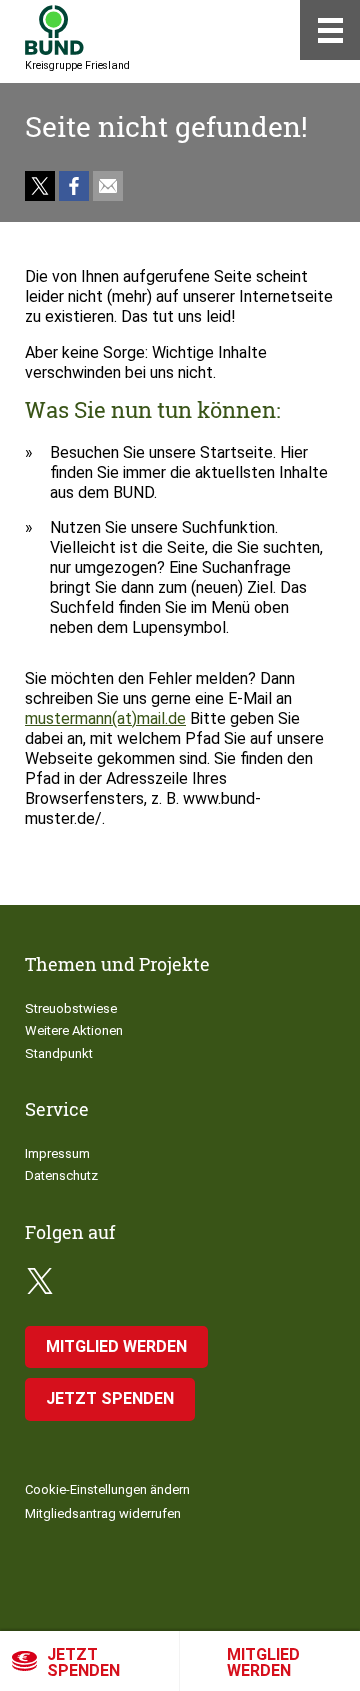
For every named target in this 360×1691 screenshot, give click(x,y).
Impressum (57, 1153)
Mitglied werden (263, 1662)
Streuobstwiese (71, 1008)
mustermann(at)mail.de (105, 718)
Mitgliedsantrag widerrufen (103, 1513)
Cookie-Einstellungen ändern (107, 1489)
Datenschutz (61, 1175)
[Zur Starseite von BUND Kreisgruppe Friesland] (54, 30)
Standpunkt (59, 1053)
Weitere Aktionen (74, 1030)
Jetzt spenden (83, 1662)
